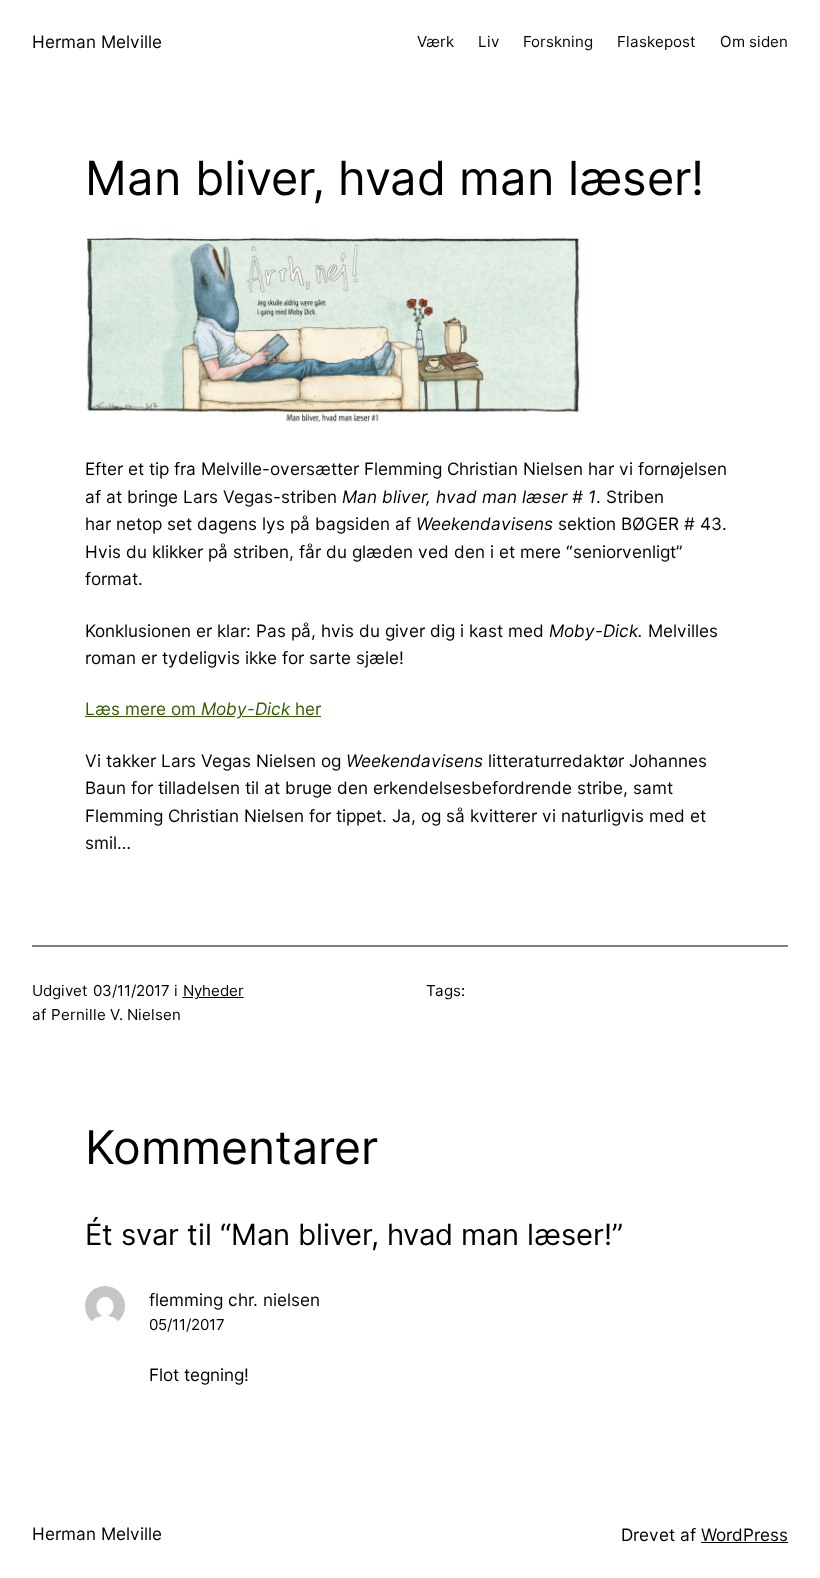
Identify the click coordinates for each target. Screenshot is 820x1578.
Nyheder (213, 990)
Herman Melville (97, 41)
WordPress (744, 1534)
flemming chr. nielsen (234, 1299)
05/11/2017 (187, 1324)
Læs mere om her (203, 708)
